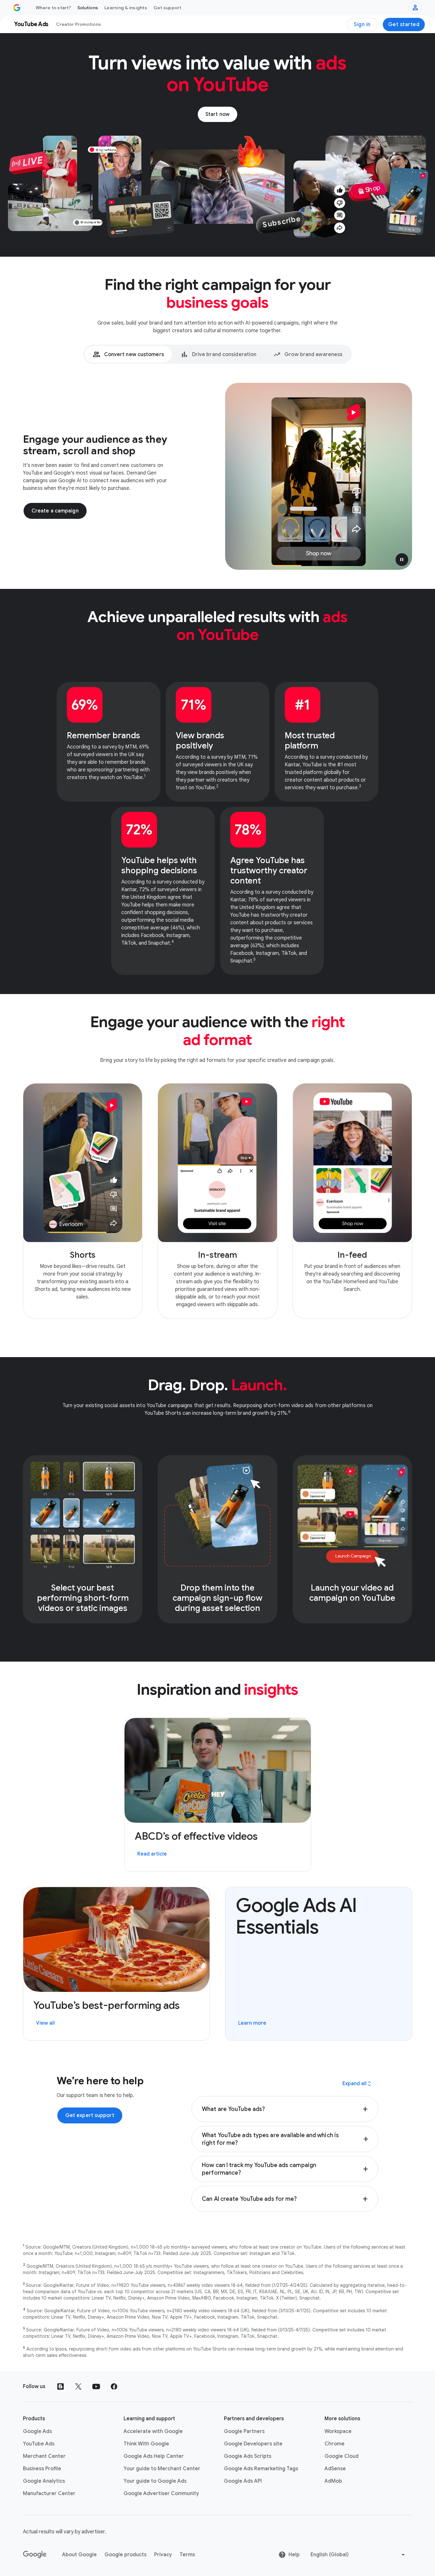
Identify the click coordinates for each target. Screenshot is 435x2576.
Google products (125, 2555)
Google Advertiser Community (161, 2494)
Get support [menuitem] (168, 8)
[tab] (128, 354)
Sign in (362, 25)
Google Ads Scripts (248, 2456)
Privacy (163, 2555)
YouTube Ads (39, 2444)
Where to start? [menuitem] (53, 8)
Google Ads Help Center (154, 2456)
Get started (404, 25)
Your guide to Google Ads (155, 2481)
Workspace (338, 2431)
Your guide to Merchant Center (162, 2469)
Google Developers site (253, 2444)
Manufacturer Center (49, 2494)
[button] (402, 560)
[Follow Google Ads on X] (78, 2386)
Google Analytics (44, 2481)
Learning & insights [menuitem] (126, 8)
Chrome (335, 2444)
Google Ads (37, 2431)
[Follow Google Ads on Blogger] (61, 2386)
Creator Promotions (79, 24)
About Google (79, 2555)
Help (294, 2555)
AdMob (333, 2481)
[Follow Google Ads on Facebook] (114, 2386)
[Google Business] (17, 8)
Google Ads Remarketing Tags (261, 2469)
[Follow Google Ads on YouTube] (96, 2386)
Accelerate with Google (153, 2431)
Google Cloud (342, 2456)
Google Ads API (243, 2481)
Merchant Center (44, 2456)
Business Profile (42, 2469)
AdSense (335, 2469)
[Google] (35, 2555)
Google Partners (244, 2431)
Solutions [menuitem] (88, 8)
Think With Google (146, 2444)
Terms (187, 2555)
